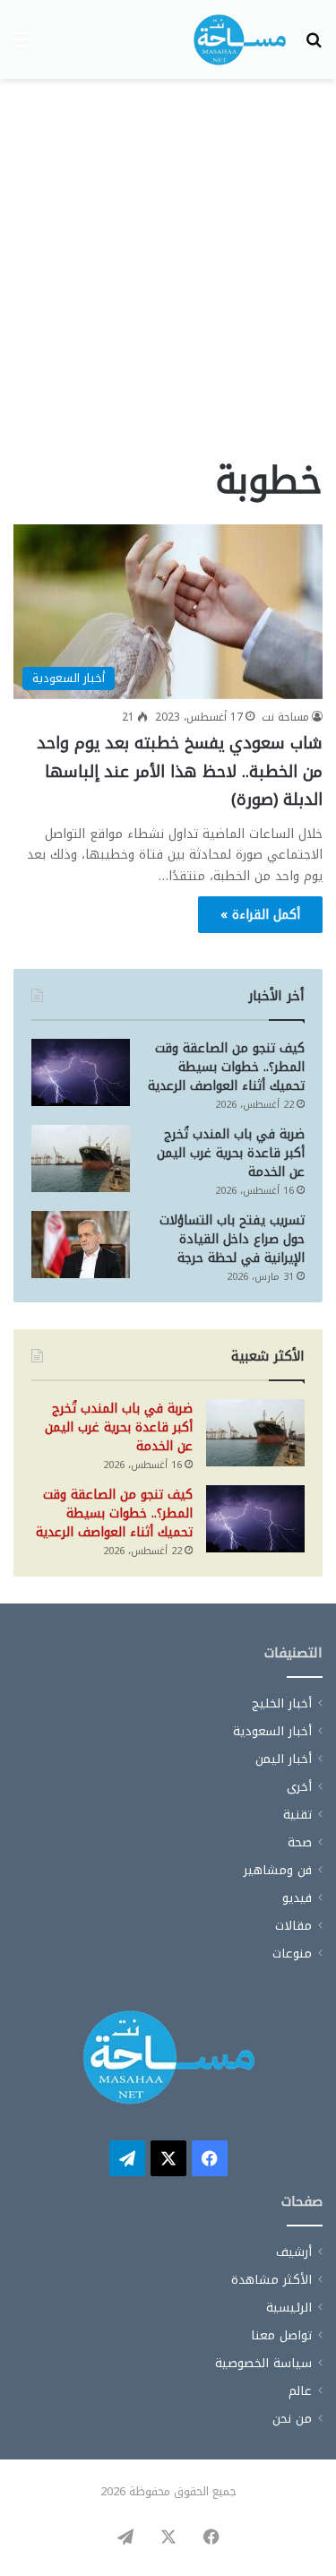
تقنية (297, 1815)
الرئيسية (289, 2308)
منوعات (292, 1954)
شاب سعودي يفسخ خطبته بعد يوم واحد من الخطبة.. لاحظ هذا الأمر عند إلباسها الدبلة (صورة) (180, 771)
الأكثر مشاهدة (271, 2280)
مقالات (293, 1926)
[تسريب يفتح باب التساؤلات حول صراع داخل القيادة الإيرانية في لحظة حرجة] (81, 1245)
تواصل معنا (281, 2335)
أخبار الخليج (282, 1703)
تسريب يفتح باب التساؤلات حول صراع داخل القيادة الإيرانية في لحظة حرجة (232, 1239)
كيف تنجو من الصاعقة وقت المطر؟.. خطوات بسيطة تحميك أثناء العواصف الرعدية (226, 1067)
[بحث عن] (314, 46)
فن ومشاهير (278, 1870)
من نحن (292, 2419)
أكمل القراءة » (260, 915)
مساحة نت (285, 717)
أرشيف (294, 2252)
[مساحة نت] (240, 39)
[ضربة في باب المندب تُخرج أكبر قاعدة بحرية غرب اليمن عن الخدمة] (81, 1158)
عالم (300, 2391)
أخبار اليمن (284, 1759)
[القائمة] (22, 46)
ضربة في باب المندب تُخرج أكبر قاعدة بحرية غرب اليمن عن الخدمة (231, 1153)
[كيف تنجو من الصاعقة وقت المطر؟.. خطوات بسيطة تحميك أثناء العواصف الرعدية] (81, 1072)
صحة (300, 1842)
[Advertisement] (168, 274)
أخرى (299, 1787)
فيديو (297, 1898)
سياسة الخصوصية (263, 2363)
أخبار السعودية (272, 1731)
